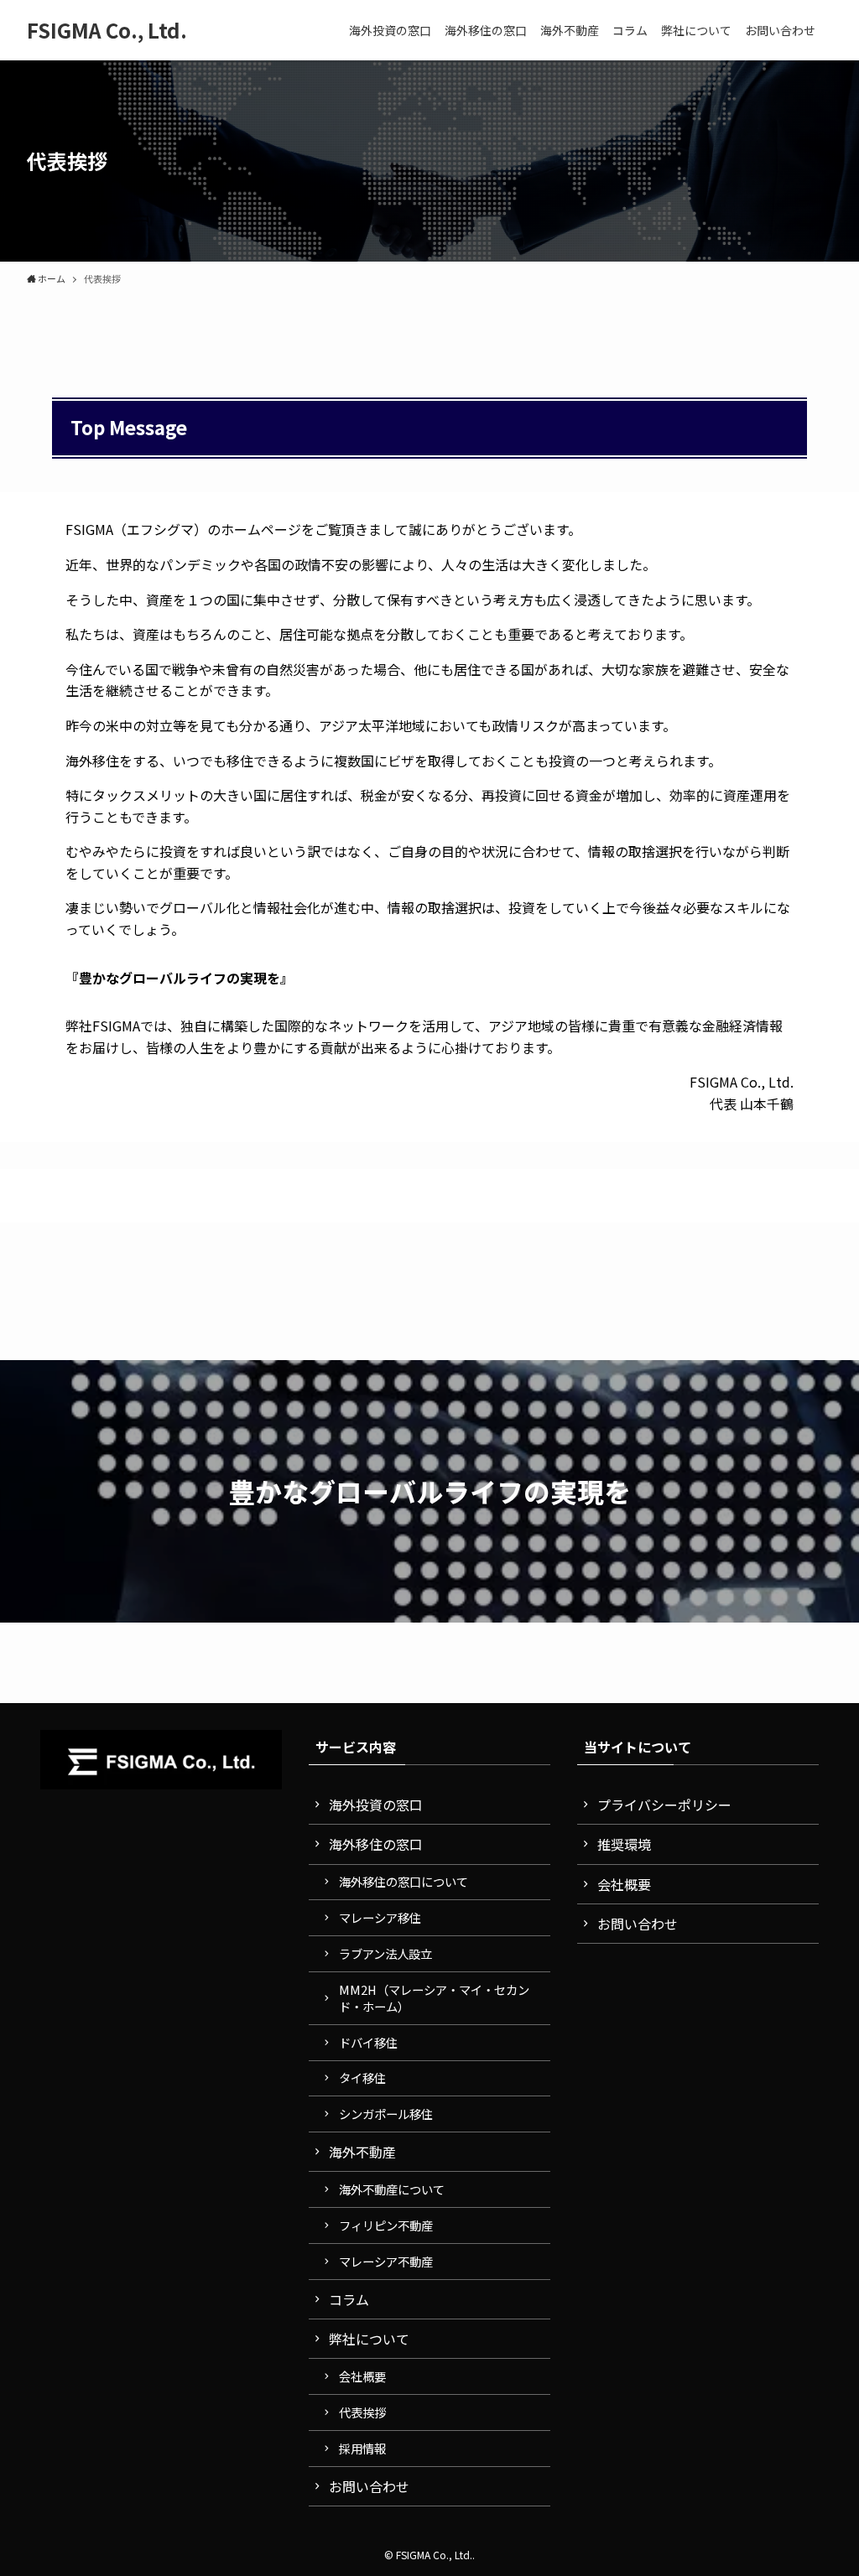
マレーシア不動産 (386, 2261)
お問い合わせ (369, 2486)
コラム (349, 2299)
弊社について (369, 2339)
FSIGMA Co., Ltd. (107, 30)
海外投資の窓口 (376, 1805)
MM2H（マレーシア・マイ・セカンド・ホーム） (434, 1998)
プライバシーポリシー (664, 1805)
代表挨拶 (362, 2412)
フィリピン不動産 (386, 2225)
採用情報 (362, 2448)
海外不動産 (362, 2152)
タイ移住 (362, 2077)
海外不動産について (392, 2189)
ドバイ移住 (368, 2042)
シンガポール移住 (386, 2114)
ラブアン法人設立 (385, 1953)
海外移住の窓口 (376, 1844)
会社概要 (362, 2376)
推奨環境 (624, 1844)
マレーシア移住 (380, 1917)
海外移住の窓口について (403, 1881)
